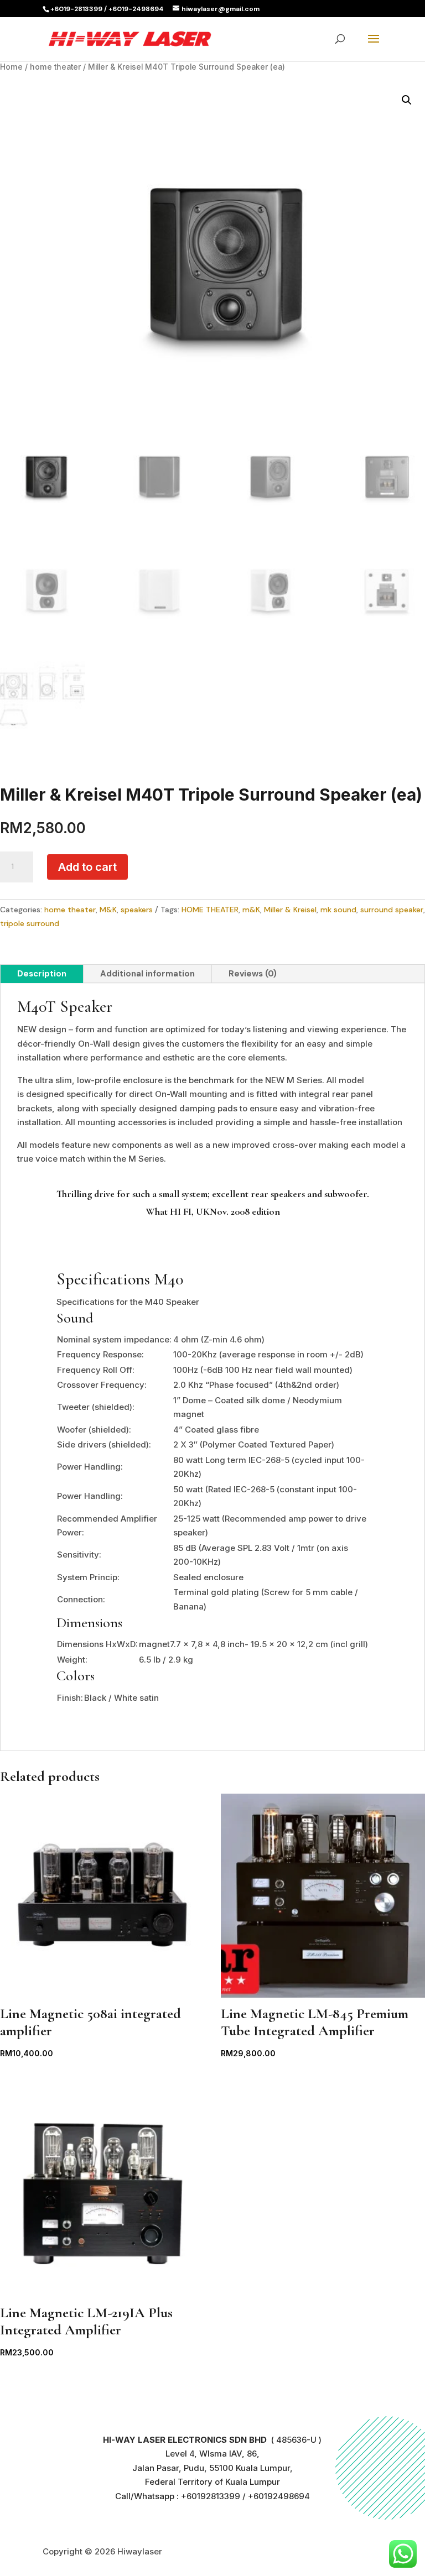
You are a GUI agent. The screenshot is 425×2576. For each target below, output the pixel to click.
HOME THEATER (210, 910)
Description (42, 974)
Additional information (147, 974)
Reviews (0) (253, 974)
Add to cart (87, 867)
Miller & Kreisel (290, 910)
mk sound (338, 910)
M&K (108, 910)
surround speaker (392, 910)
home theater (55, 67)
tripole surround (30, 923)
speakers (137, 910)
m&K (251, 910)
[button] (407, 100)
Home (11, 67)
